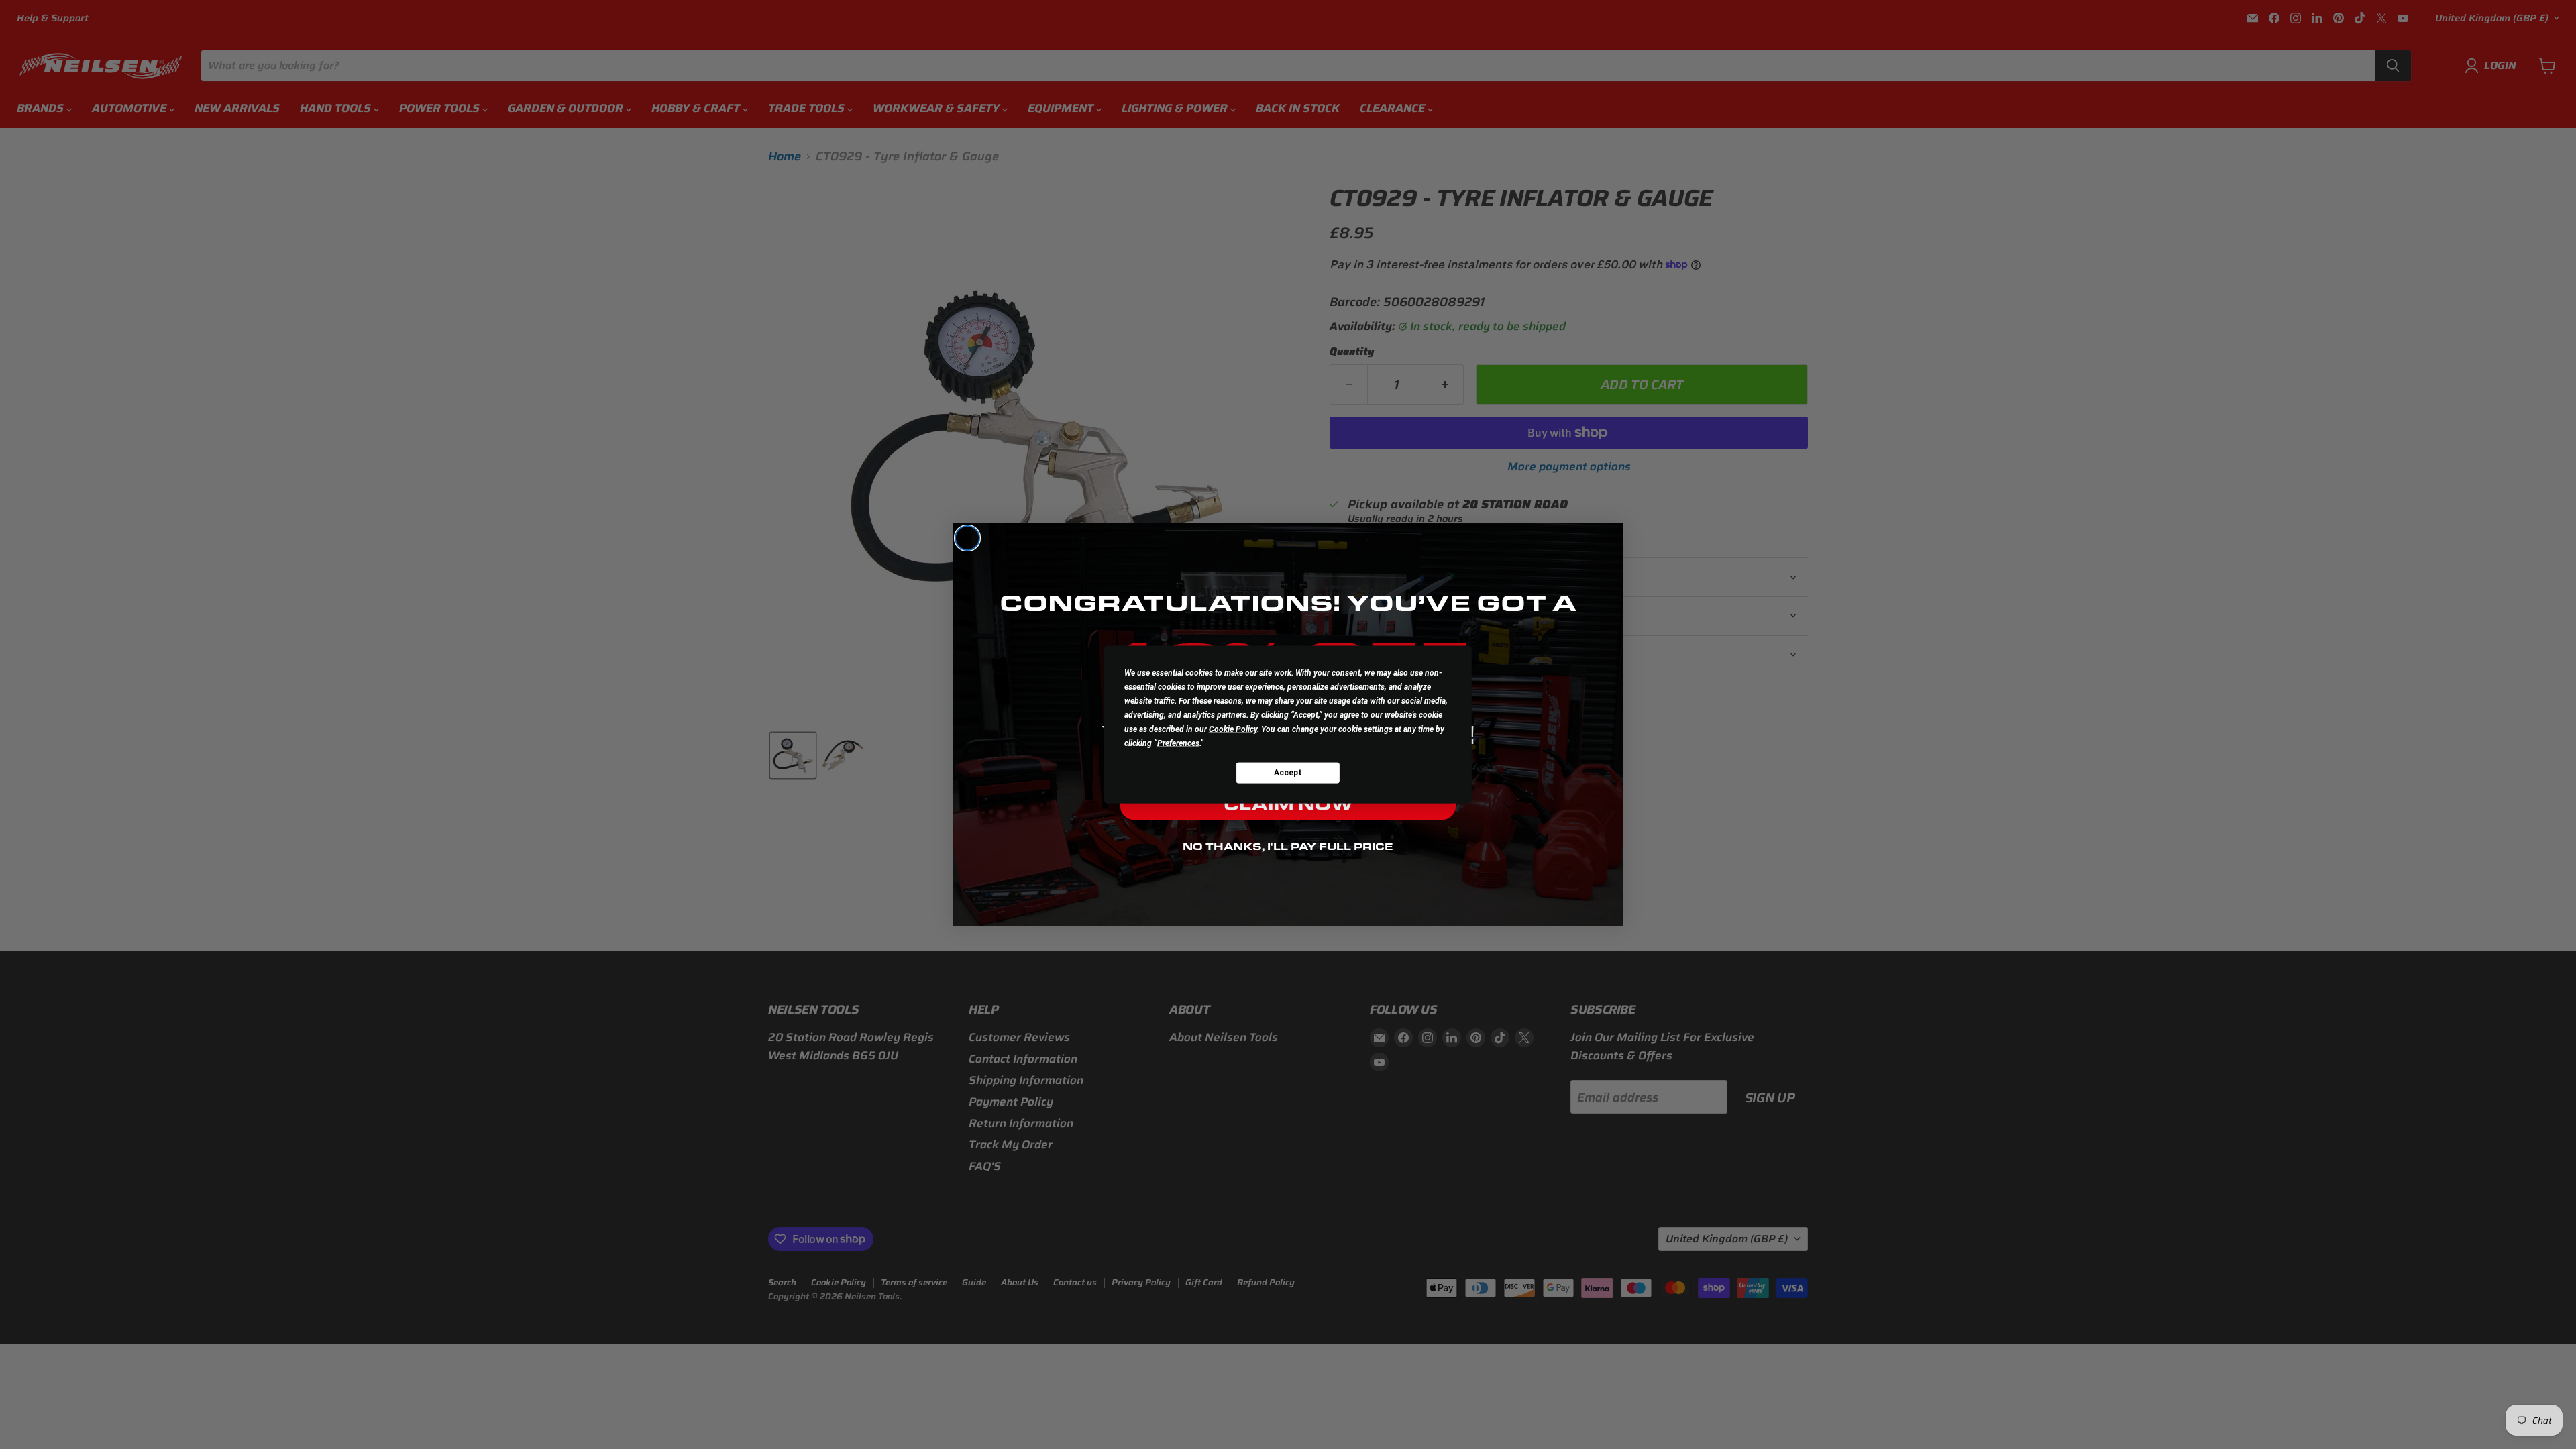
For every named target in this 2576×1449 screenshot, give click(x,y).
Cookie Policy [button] (1233, 729)
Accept (1288, 772)
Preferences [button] (1178, 743)
